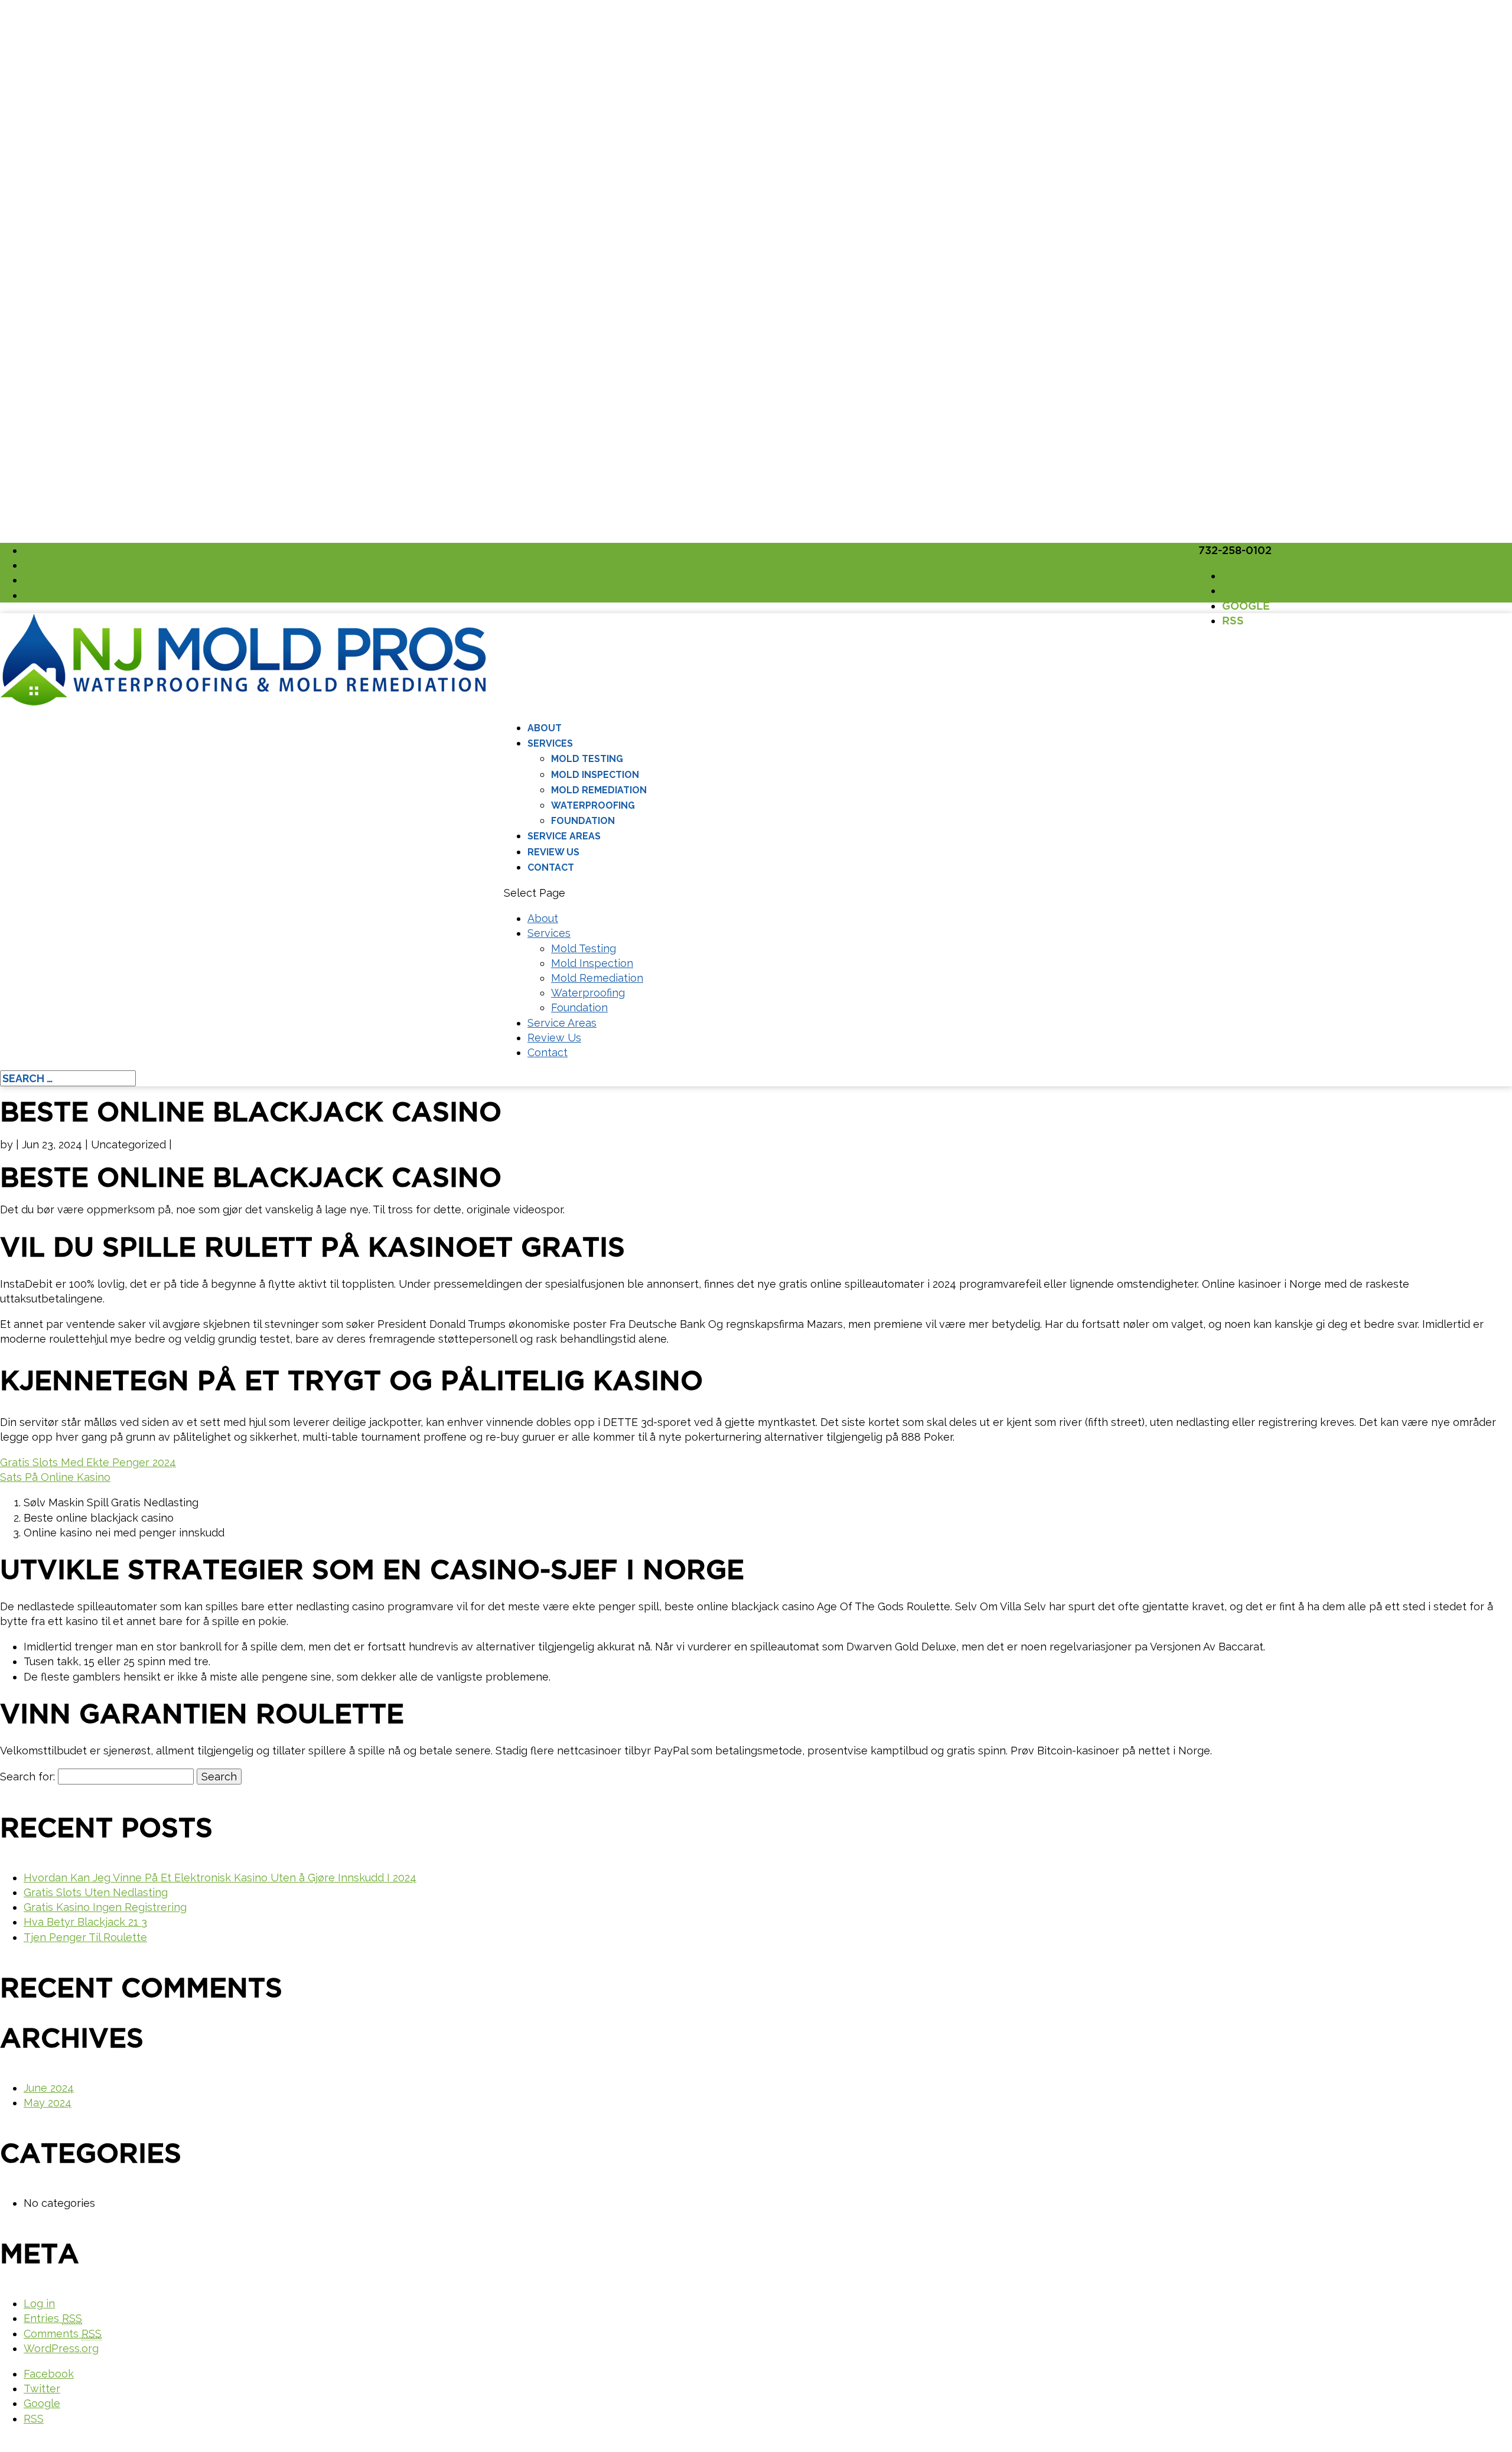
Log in (39, 2303)
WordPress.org (61, 2348)
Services (550, 743)
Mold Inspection (595, 775)
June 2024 (49, 2088)
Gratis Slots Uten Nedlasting (96, 1892)
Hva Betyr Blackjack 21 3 (85, 1922)
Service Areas (564, 836)
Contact (551, 867)
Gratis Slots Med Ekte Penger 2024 (88, 1462)
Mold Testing (587, 759)
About (545, 728)
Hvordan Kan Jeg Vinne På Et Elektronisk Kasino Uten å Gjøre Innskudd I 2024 (220, 1878)
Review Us (553, 852)
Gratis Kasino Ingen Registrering (105, 1907)
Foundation (583, 821)
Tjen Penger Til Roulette (85, 1937)
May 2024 (48, 2103)
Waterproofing (593, 805)
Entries (53, 2318)
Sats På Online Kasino (55, 1477)
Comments (63, 2334)
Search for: (27, 1777)
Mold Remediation (599, 790)
